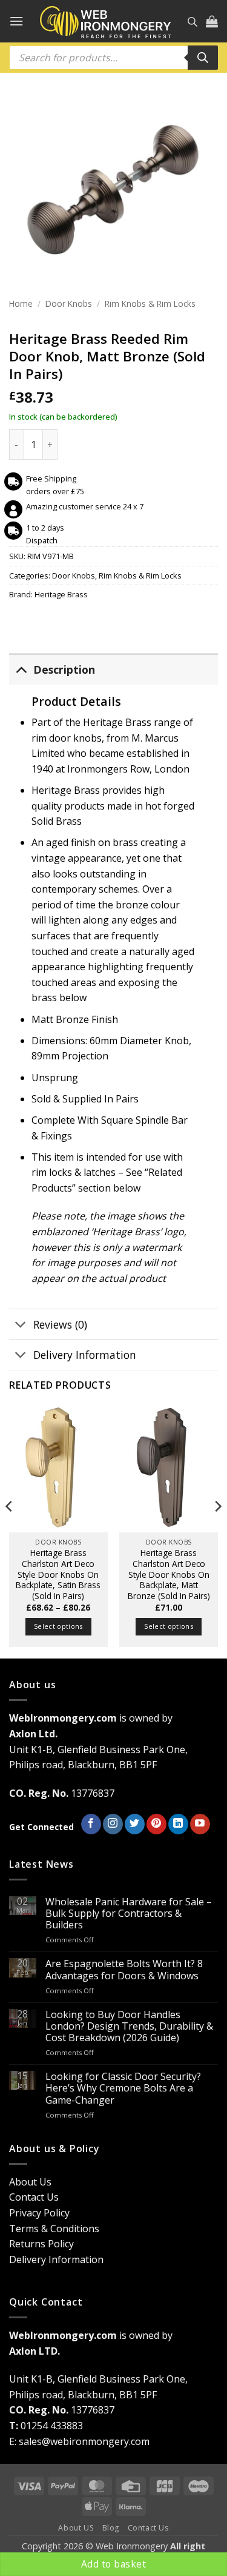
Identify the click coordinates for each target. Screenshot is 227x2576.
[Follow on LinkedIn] (178, 1824)
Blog (111, 2528)
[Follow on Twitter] (135, 1824)
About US (76, 2528)
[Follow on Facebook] (91, 1824)
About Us (30, 2182)
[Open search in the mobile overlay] (192, 22)
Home (21, 304)
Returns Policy (41, 2244)
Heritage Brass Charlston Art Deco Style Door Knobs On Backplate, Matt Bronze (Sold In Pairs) (169, 1574)
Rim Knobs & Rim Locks (150, 304)
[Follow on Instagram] (113, 1824)
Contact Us (34, 2197)
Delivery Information (85, 1355)
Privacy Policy (39, 2213)
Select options (58, 1626)
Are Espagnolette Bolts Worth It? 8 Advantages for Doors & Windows (124, 1970)
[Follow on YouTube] (200, 1824)
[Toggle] (21, 669)
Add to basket (113, 2564)
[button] (16, 21)
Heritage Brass (61, 594)
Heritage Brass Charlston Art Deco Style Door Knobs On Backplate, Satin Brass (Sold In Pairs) (58, 1574)
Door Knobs (69, 304)
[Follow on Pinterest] (156, 1824)
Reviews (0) (60, 1324)
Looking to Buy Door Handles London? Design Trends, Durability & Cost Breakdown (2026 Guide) (129, 2027)
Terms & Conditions (54, 2229)
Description (64, 669)
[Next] (217, 1531)
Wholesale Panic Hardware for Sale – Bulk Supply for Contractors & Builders (129, 1914)
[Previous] (10, 1531)
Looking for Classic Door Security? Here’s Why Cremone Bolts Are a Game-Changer (123, 2088)
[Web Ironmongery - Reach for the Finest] (106, 22)
